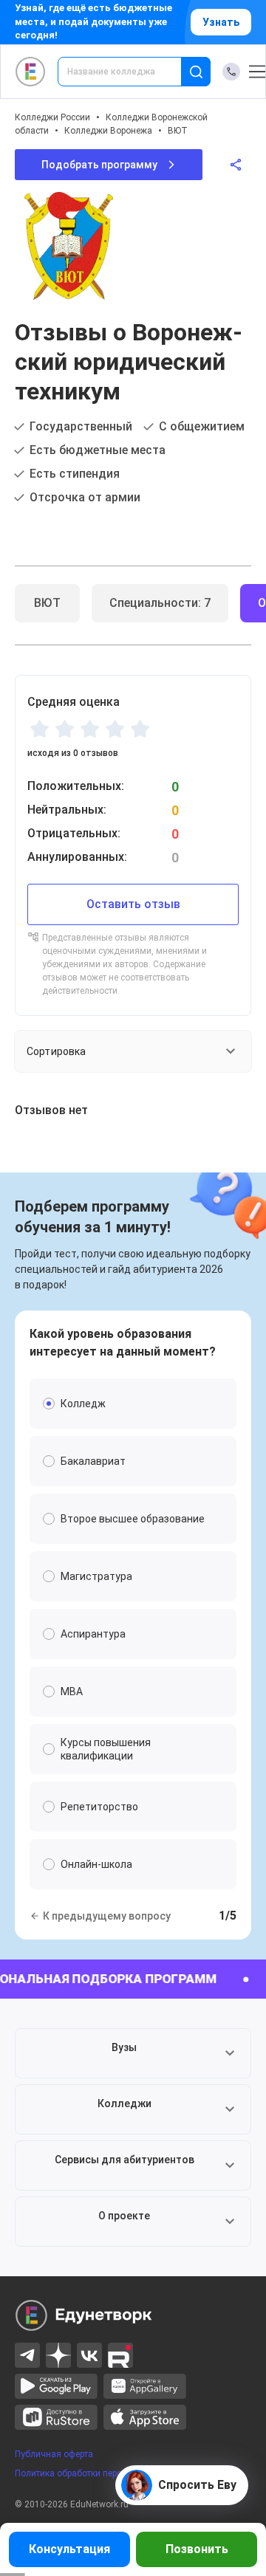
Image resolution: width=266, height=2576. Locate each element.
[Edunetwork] (31, 72)
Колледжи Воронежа (108, 131)
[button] (133, 2053)
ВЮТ (178, 131)
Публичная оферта (54, 2454)
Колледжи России (52, 117)
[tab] (47, 603)
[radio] (39, 729)
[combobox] (130, 72)
